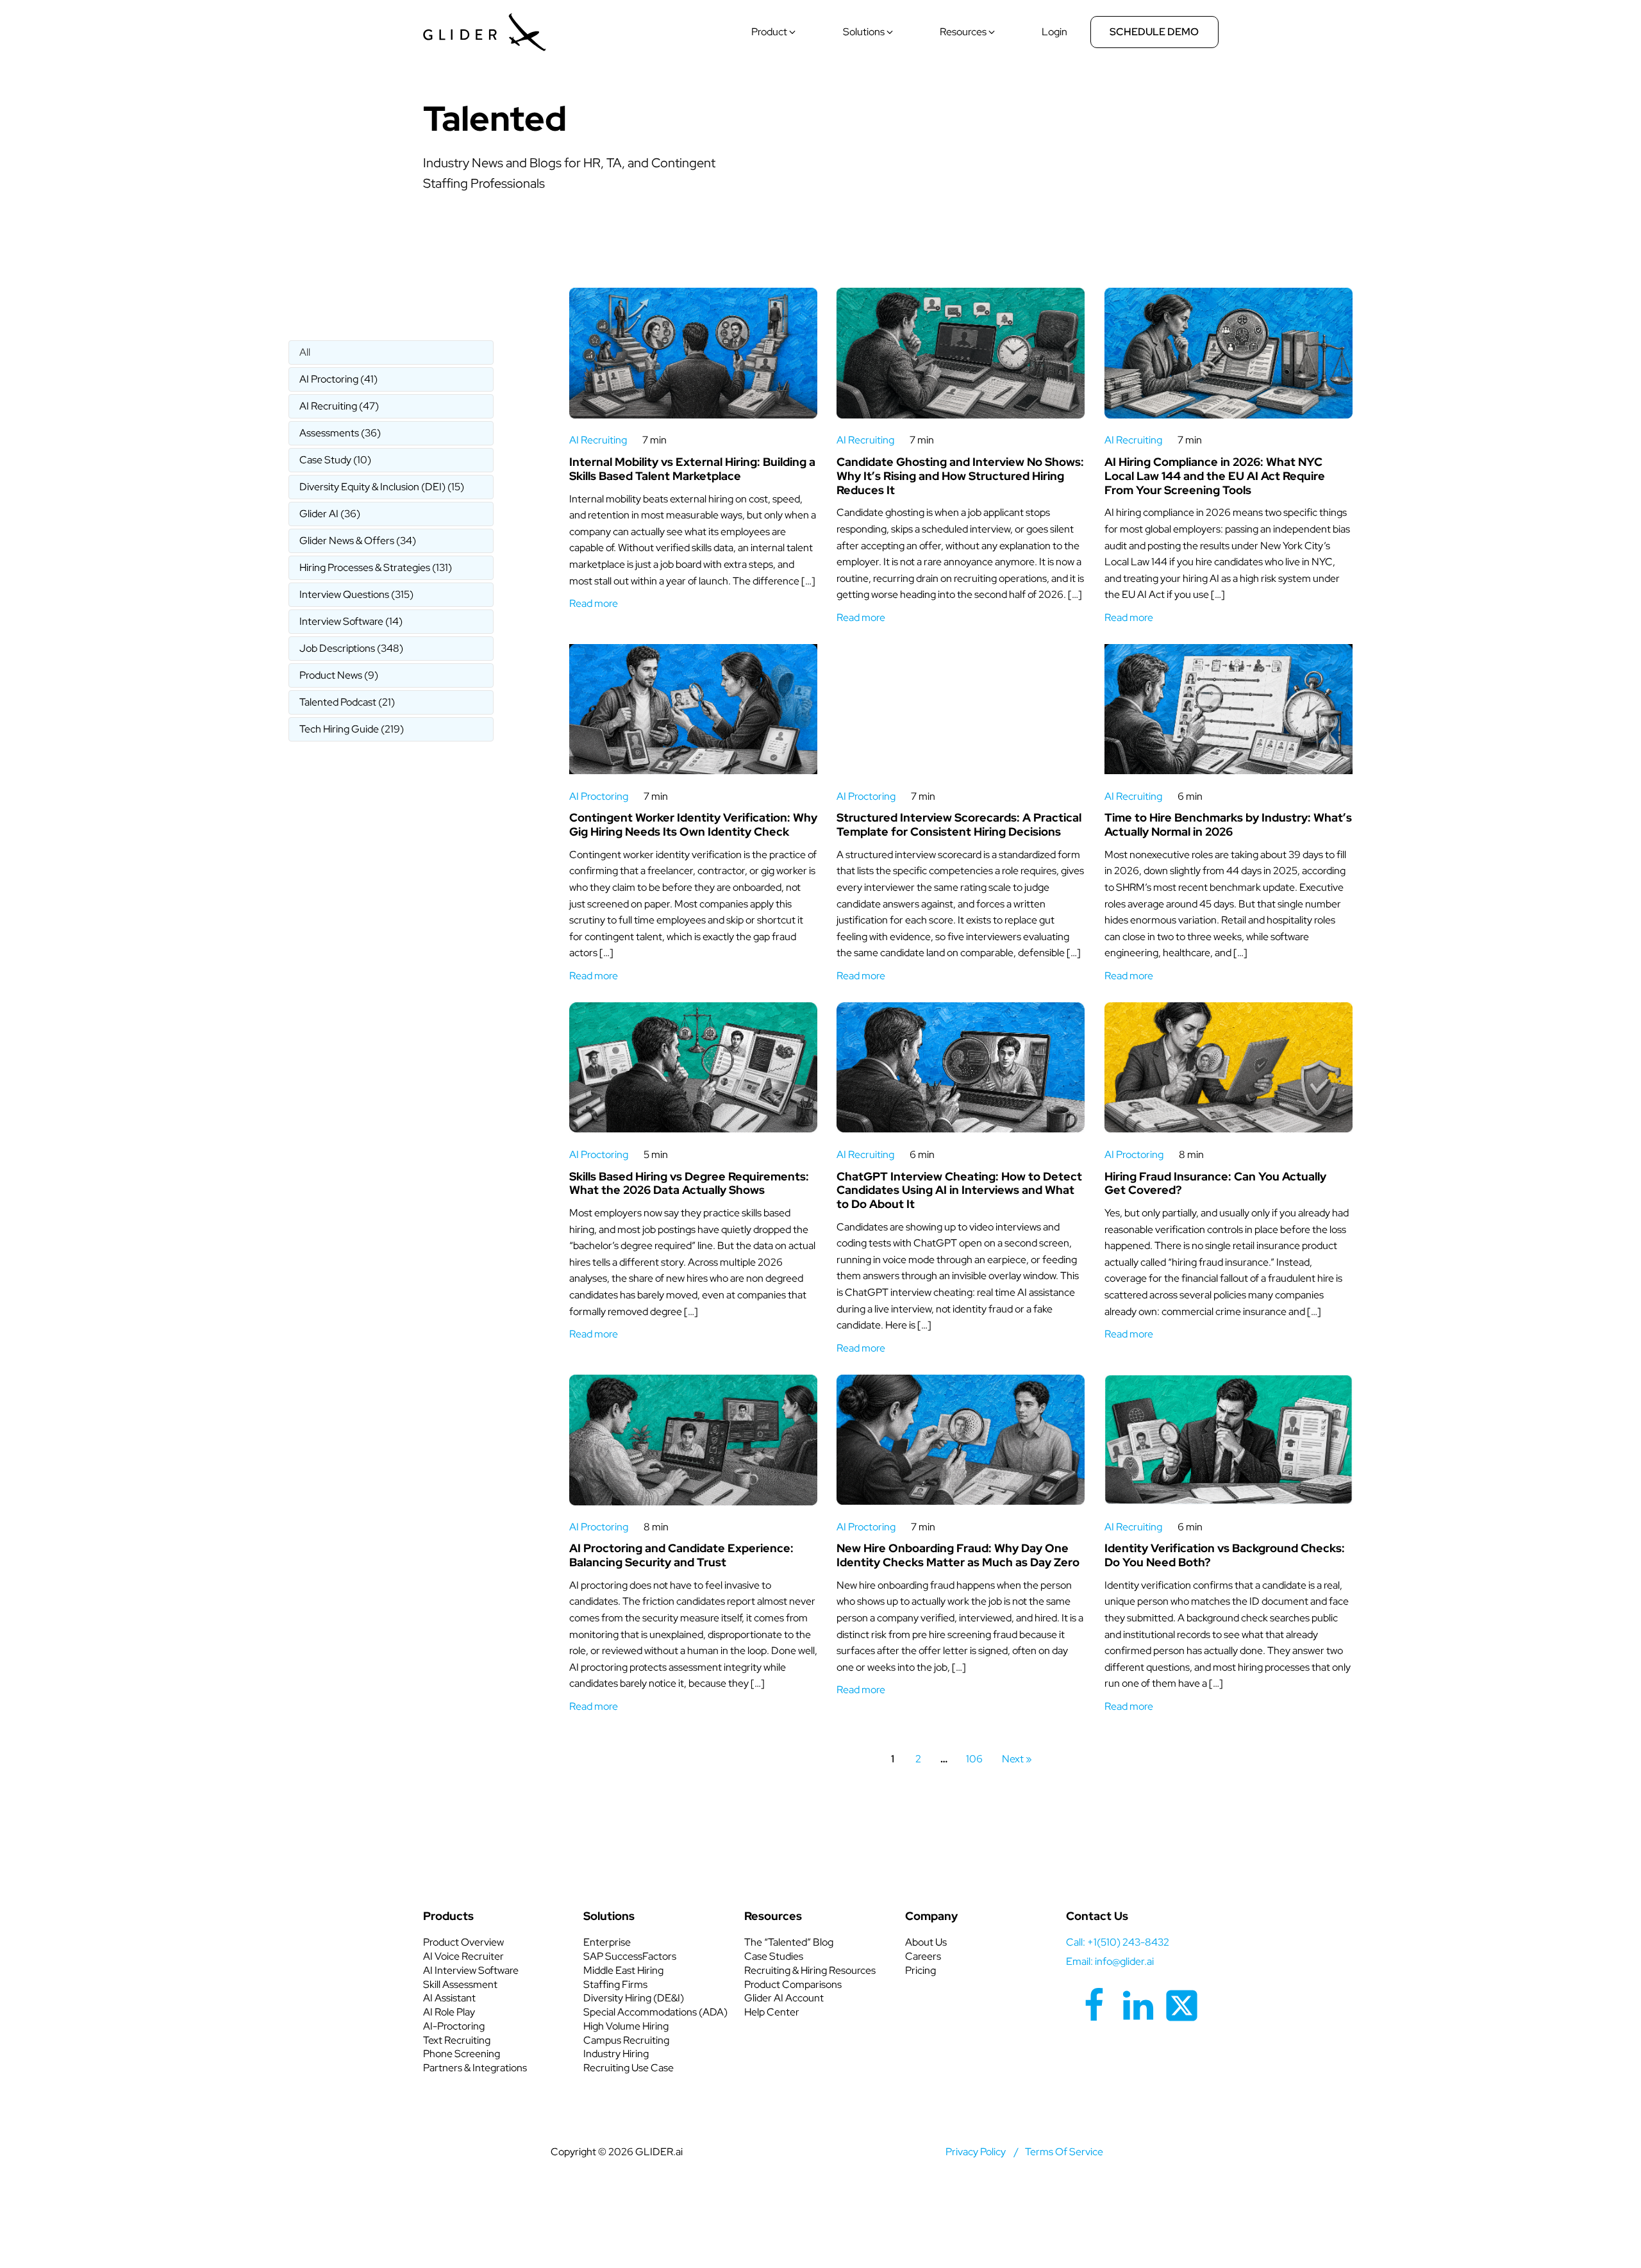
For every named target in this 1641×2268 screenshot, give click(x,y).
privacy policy (976, 2152)
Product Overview (463, 1942)
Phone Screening (462, 2054)
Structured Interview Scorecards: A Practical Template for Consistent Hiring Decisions (959, 824)
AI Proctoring (599, 796)
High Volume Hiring (626, 2026)
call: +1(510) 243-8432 (1118, 1942)
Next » (1017, 1759)
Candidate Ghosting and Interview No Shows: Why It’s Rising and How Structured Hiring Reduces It (960, 476)
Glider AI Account (784, 1998)
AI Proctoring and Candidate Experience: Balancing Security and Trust (681, 1555)
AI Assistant (449, 1998)
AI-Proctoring (454, 2026)
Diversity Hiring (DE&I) (634, 1998)
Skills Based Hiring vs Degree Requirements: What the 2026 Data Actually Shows (689, 1183)
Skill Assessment (460, 1984)
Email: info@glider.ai (1110, 1961)
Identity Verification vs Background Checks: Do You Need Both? (1225, 1555)
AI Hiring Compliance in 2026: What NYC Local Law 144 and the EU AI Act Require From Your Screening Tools (1215, 476)
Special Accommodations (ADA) (655, 2012)
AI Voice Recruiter (463, 1956)
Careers (923, 1956)
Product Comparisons (793, 1984)
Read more (594, 603)
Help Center (772, 2012)
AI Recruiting (598, 440)
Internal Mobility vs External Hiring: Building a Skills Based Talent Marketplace (692, 469)
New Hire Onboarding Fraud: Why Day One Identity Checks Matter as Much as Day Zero (958, 1555)
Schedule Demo (1154, 32)
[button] (775, 32)
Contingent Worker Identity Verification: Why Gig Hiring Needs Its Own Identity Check (693, 824)
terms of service (1064, 2152)
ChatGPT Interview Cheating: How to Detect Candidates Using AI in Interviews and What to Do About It (959, 1190)
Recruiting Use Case (629, 2068)
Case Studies (774, 1956)
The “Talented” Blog (789, 1942)
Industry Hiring (616, 2054)
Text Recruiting (457, 2040)
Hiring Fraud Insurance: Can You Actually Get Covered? (1215, 1183)
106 (974, 1759)
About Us (926, 1942)
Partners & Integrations (475, 2068)
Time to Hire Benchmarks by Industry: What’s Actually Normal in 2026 (1228, 824)
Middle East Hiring (623, 1970)
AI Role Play (449, 2012)
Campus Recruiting (626, 2040)
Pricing (920, 1970)
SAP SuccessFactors (630, 1956)
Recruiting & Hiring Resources (810, 1970)
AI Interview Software (471, 1970)
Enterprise (607, 1942)
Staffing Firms (615, 1984)
